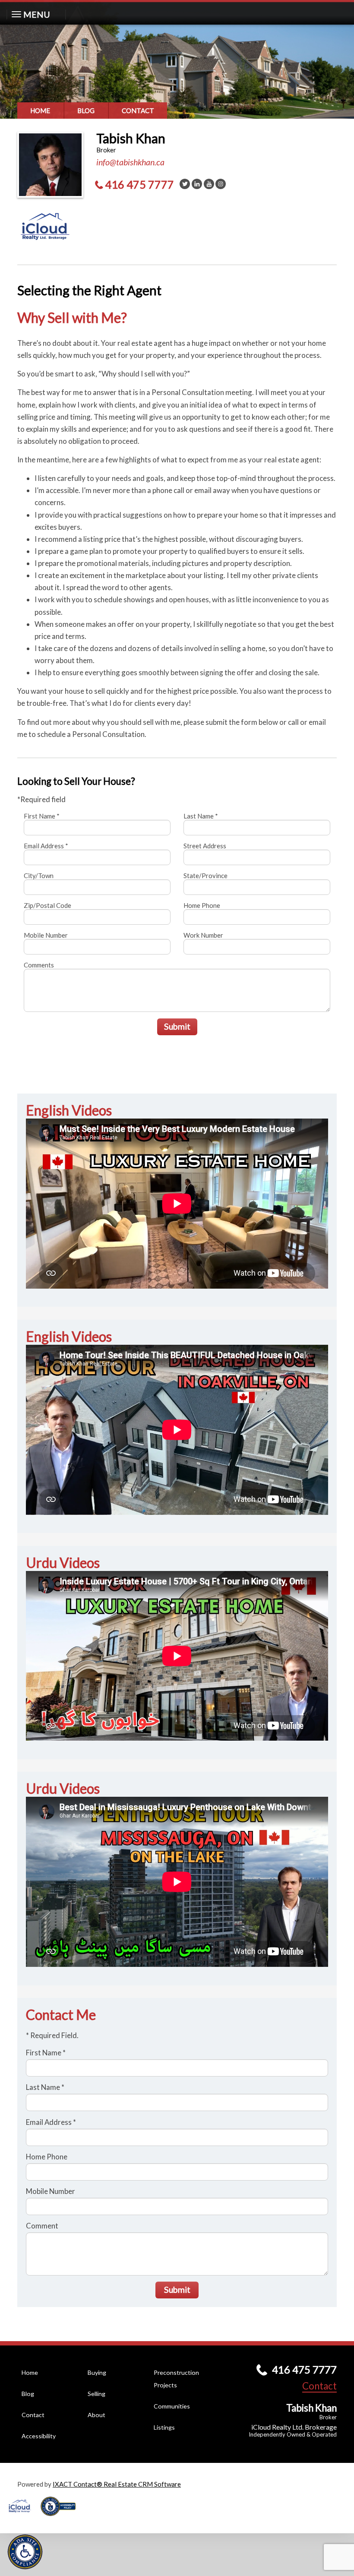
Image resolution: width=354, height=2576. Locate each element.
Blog (86, 111)
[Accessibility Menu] (25, 2552)
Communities (172, 2406)
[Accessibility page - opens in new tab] (61, 2519)
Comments (39, 965)
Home (40, 111)
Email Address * (46, 846)
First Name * (42, 816)
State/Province (205, 876)
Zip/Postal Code (47, 905)
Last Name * (201, 816)
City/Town (39, 876)
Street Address (205, 846)
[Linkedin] (197, 184)
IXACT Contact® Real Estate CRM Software (117, 2484)
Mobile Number (46, 935)
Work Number (203, 935)
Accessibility (39, 2436)
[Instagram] (221, 184)
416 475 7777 (139, 184)
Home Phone (202, 905)
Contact (138, 111)
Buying (97, 2372)
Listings (164, 2427)
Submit (177, 1026)
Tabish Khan (131, 138)
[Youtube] (209, 184)
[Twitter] (185, 184)
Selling (96, 2394)
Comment (42, 2226)
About (96, 2415)
